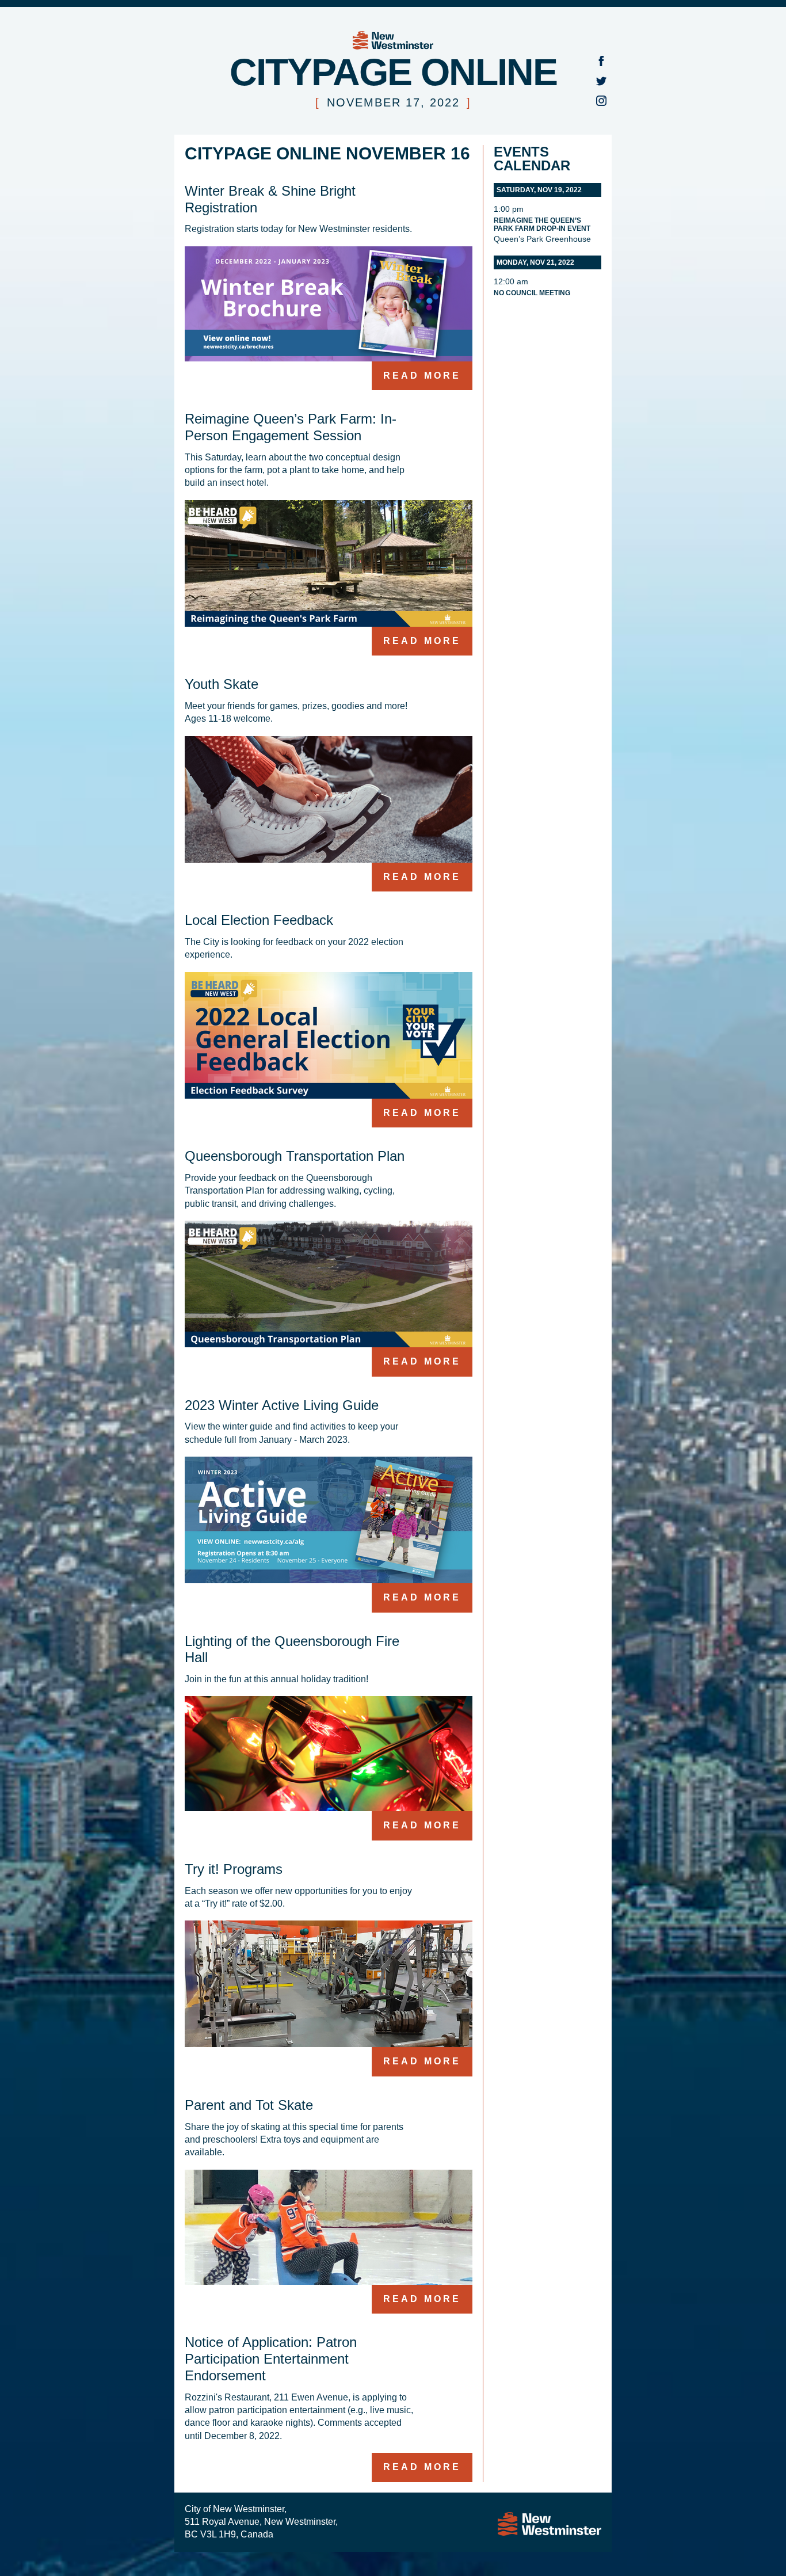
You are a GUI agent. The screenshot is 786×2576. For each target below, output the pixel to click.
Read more (422, 376)
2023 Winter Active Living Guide (282, 1405)
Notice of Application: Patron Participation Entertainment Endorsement (271, 2359)
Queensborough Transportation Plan (295, 1156)
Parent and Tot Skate (249, 2105)
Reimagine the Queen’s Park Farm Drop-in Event (542, 224)
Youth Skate (222, 684)
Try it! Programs (234, 1869)
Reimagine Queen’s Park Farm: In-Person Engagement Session (291, 427)
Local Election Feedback (259, 920)
